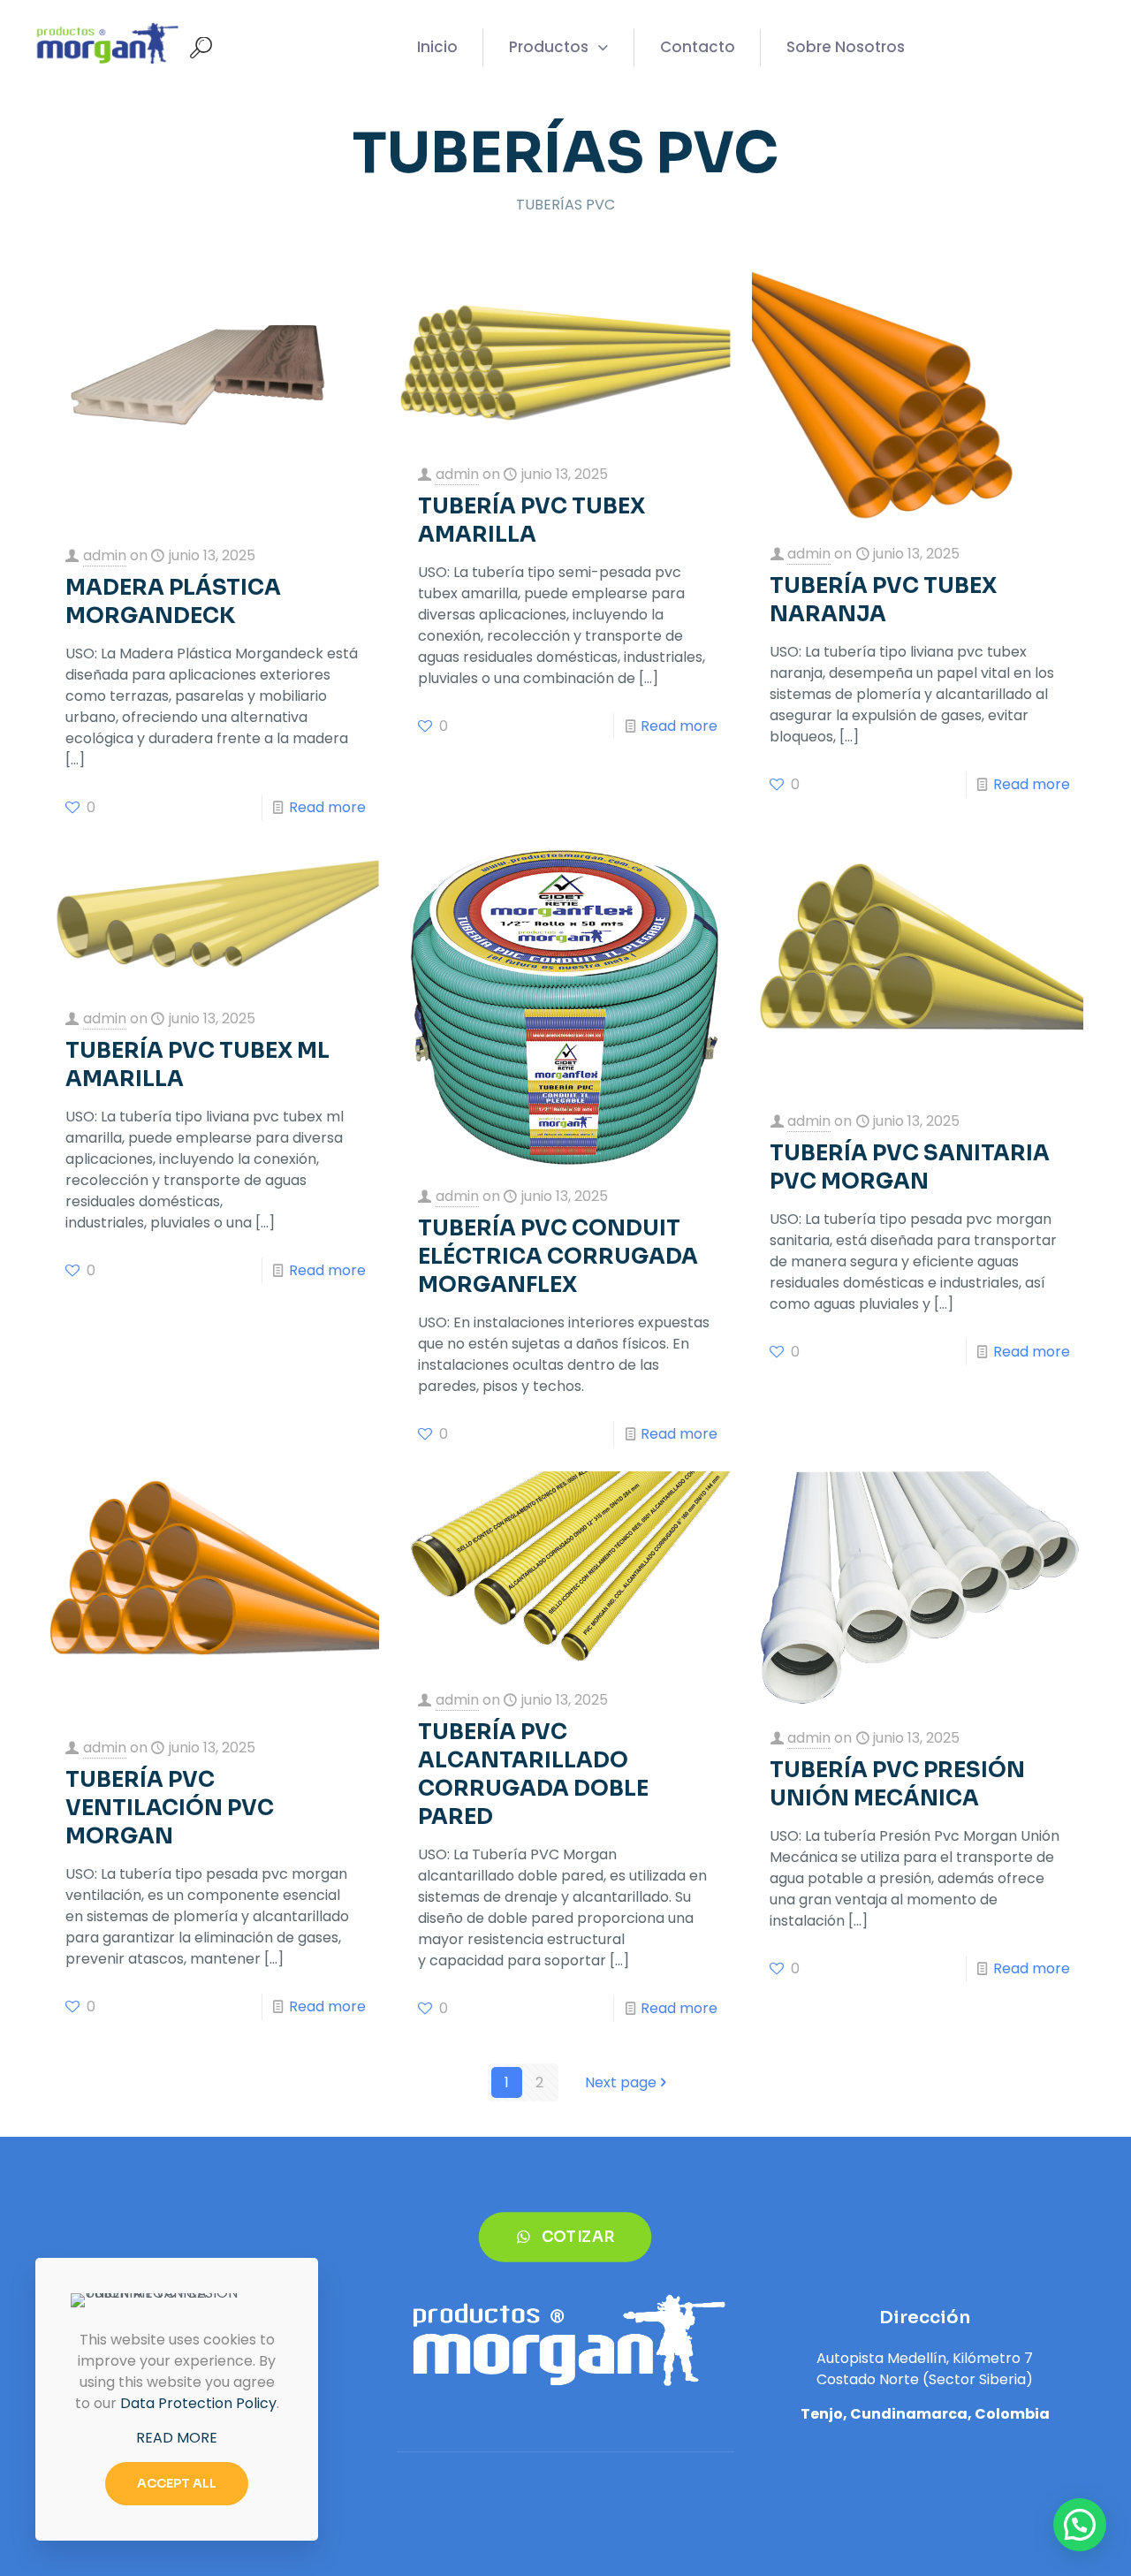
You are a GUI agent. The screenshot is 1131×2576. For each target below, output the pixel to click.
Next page (621, 2082)
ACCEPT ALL (177, 2483)
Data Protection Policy (198, 2403)
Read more (327, 807)
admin (105, 555)
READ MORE (177, 2438)
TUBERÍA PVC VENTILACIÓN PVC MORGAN (170, 1808)
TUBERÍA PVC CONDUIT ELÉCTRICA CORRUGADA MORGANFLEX (558, 1257)
